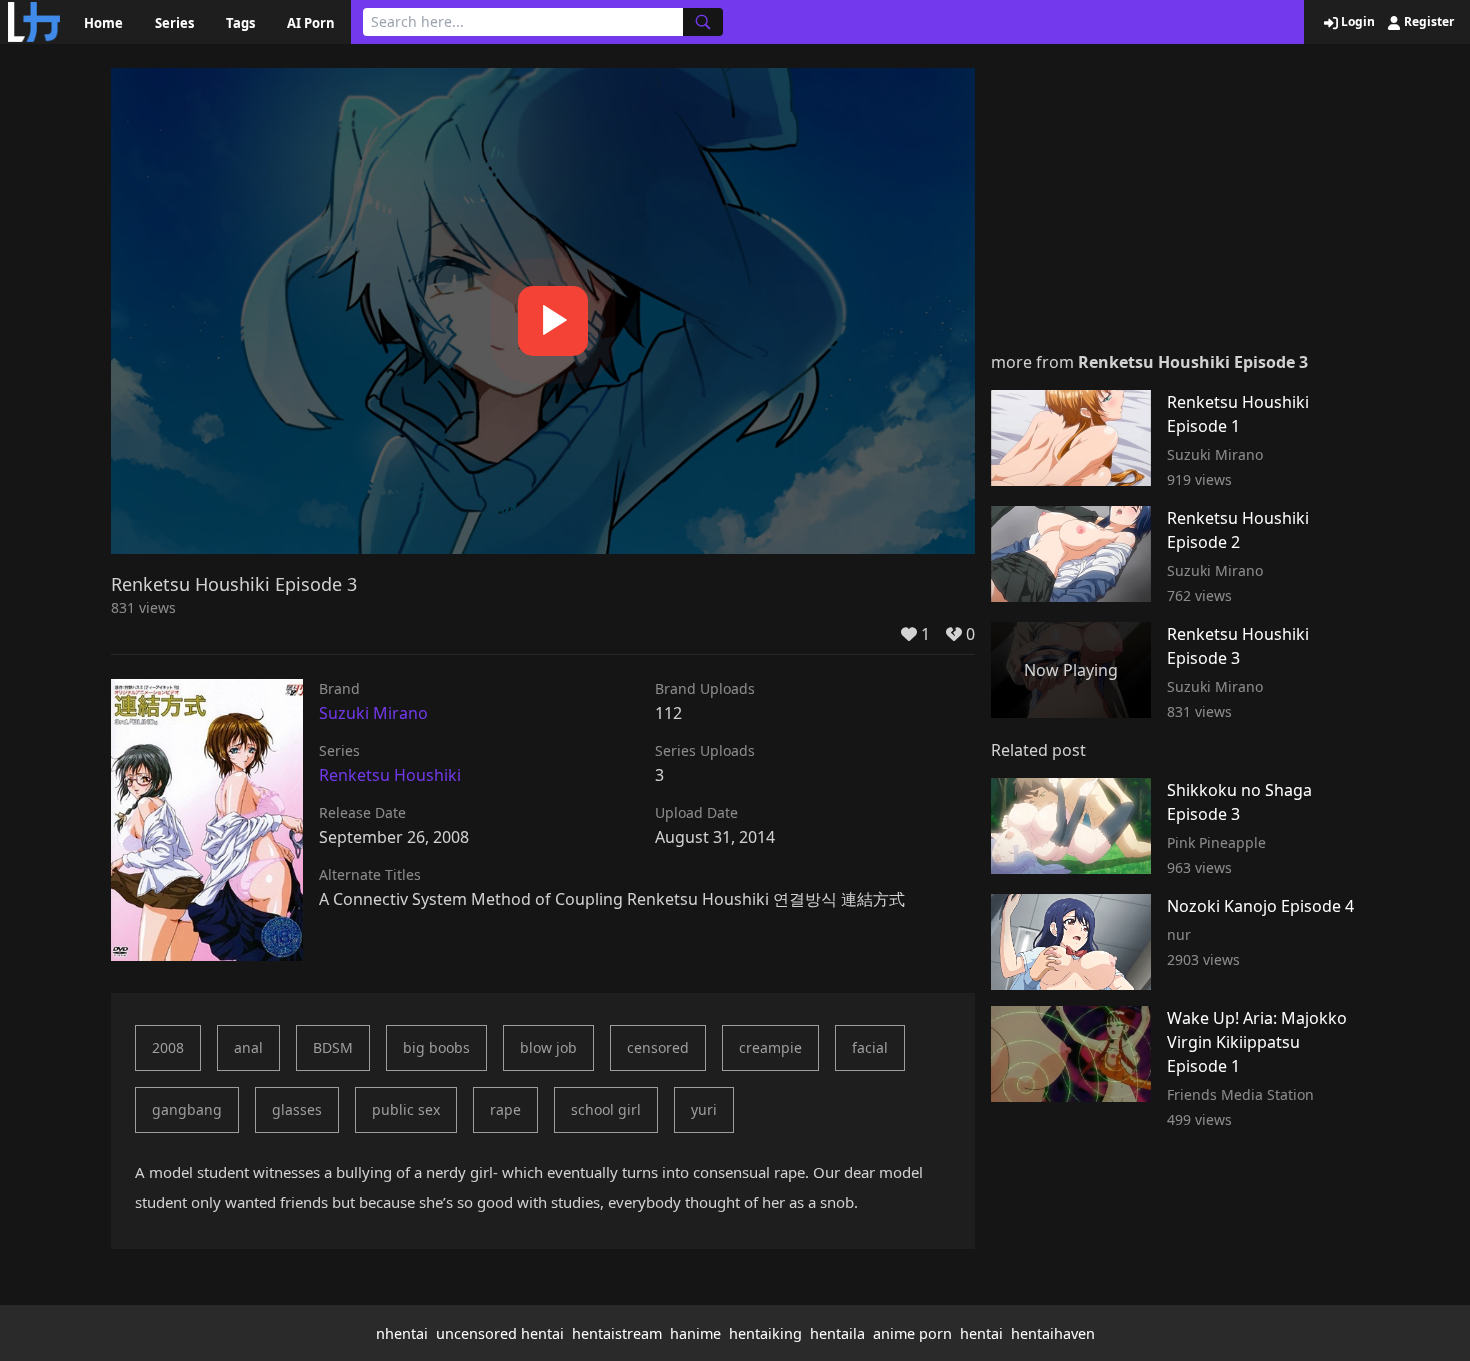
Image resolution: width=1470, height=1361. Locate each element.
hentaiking (765, 1333)
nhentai (402, 1333)
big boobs (436, 1047)
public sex (406, 1109)
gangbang (187, 1109)
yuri (704, 1109)
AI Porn (311, 23)
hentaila (837, 1333)
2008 (168, 1047)
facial (870, 1047)
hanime (695, 1333)
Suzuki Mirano (373, 713)
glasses (297, 1109)
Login (1356, 22)
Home (103, 23)
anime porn (912, 1333)
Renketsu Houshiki (390, 775)
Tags (240, 23)
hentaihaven (1053, 1333)
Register (1427, 22)
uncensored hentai (500, 1333)
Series (174, 23)
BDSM (333, 1047)
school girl (606, 1109)
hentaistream (617, 1333)
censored (658, 1047)
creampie (770, 1047)
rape (505, 1109)
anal (248, 1047)
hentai (981, 1333)
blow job (548, 1047)
